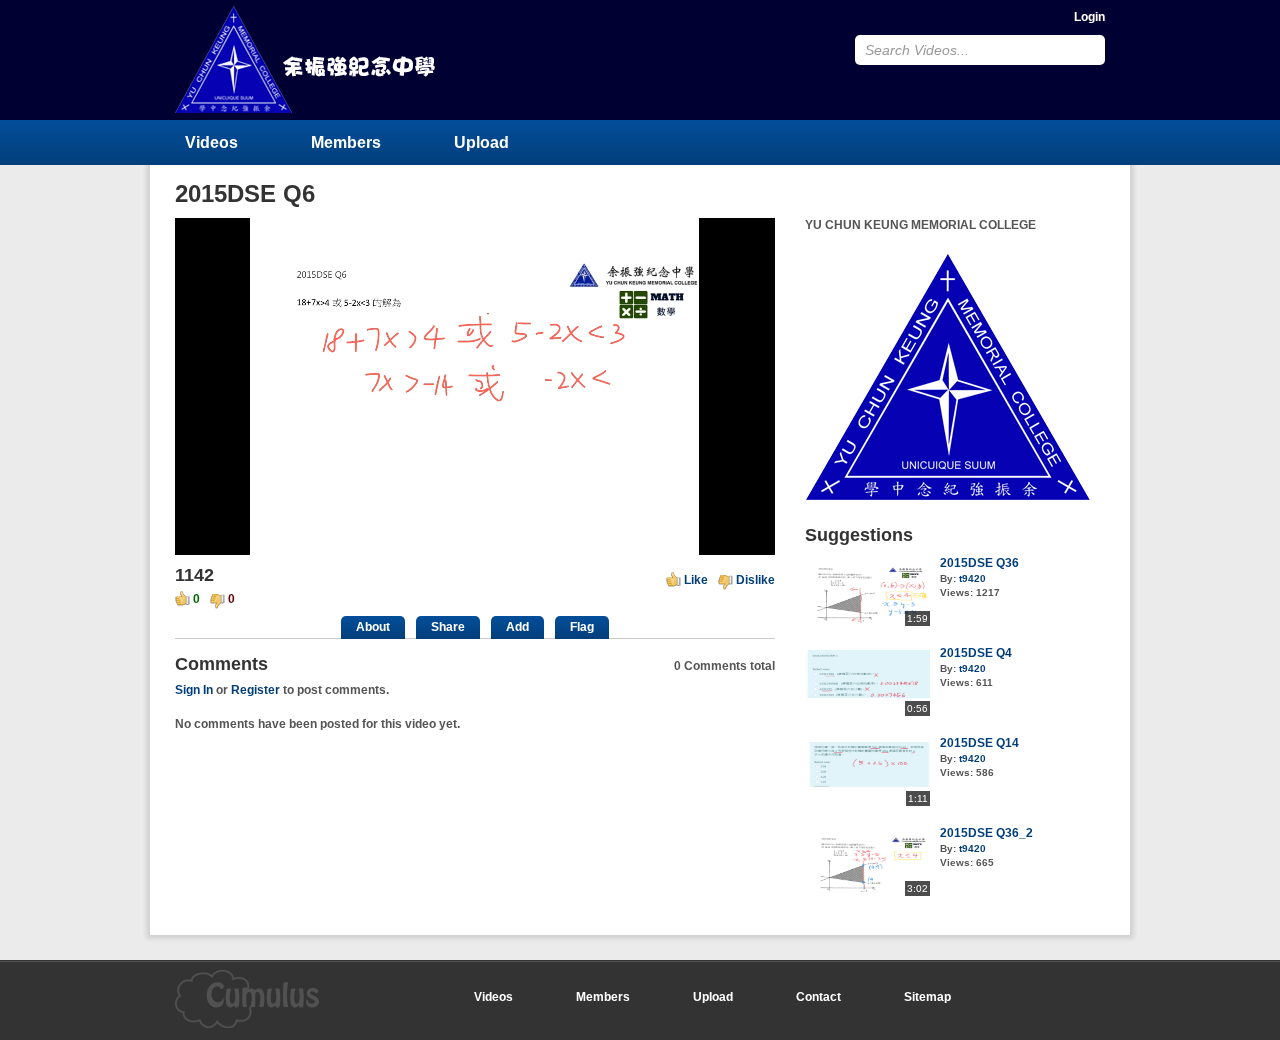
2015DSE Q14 (979, 743)
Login (1089, 17)
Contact (818, 997)
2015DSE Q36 (979, 563)
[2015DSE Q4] (867, 712)
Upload (481, 142)
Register (255, 690)
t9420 (972, 578)
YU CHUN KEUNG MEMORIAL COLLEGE (307, 59)
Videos (211, 142)
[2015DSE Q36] (867, 622)
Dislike (755, 580)
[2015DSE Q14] (867, 802)
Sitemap (927, 997)
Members (346, 142)
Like (696, 580)
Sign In (194, 690)
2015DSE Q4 (976, 653)
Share (448, 627)
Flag (582, 627)
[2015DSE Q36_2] (867, 892)
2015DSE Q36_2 (986, 833)
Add (517, 627)
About (373, 627)
